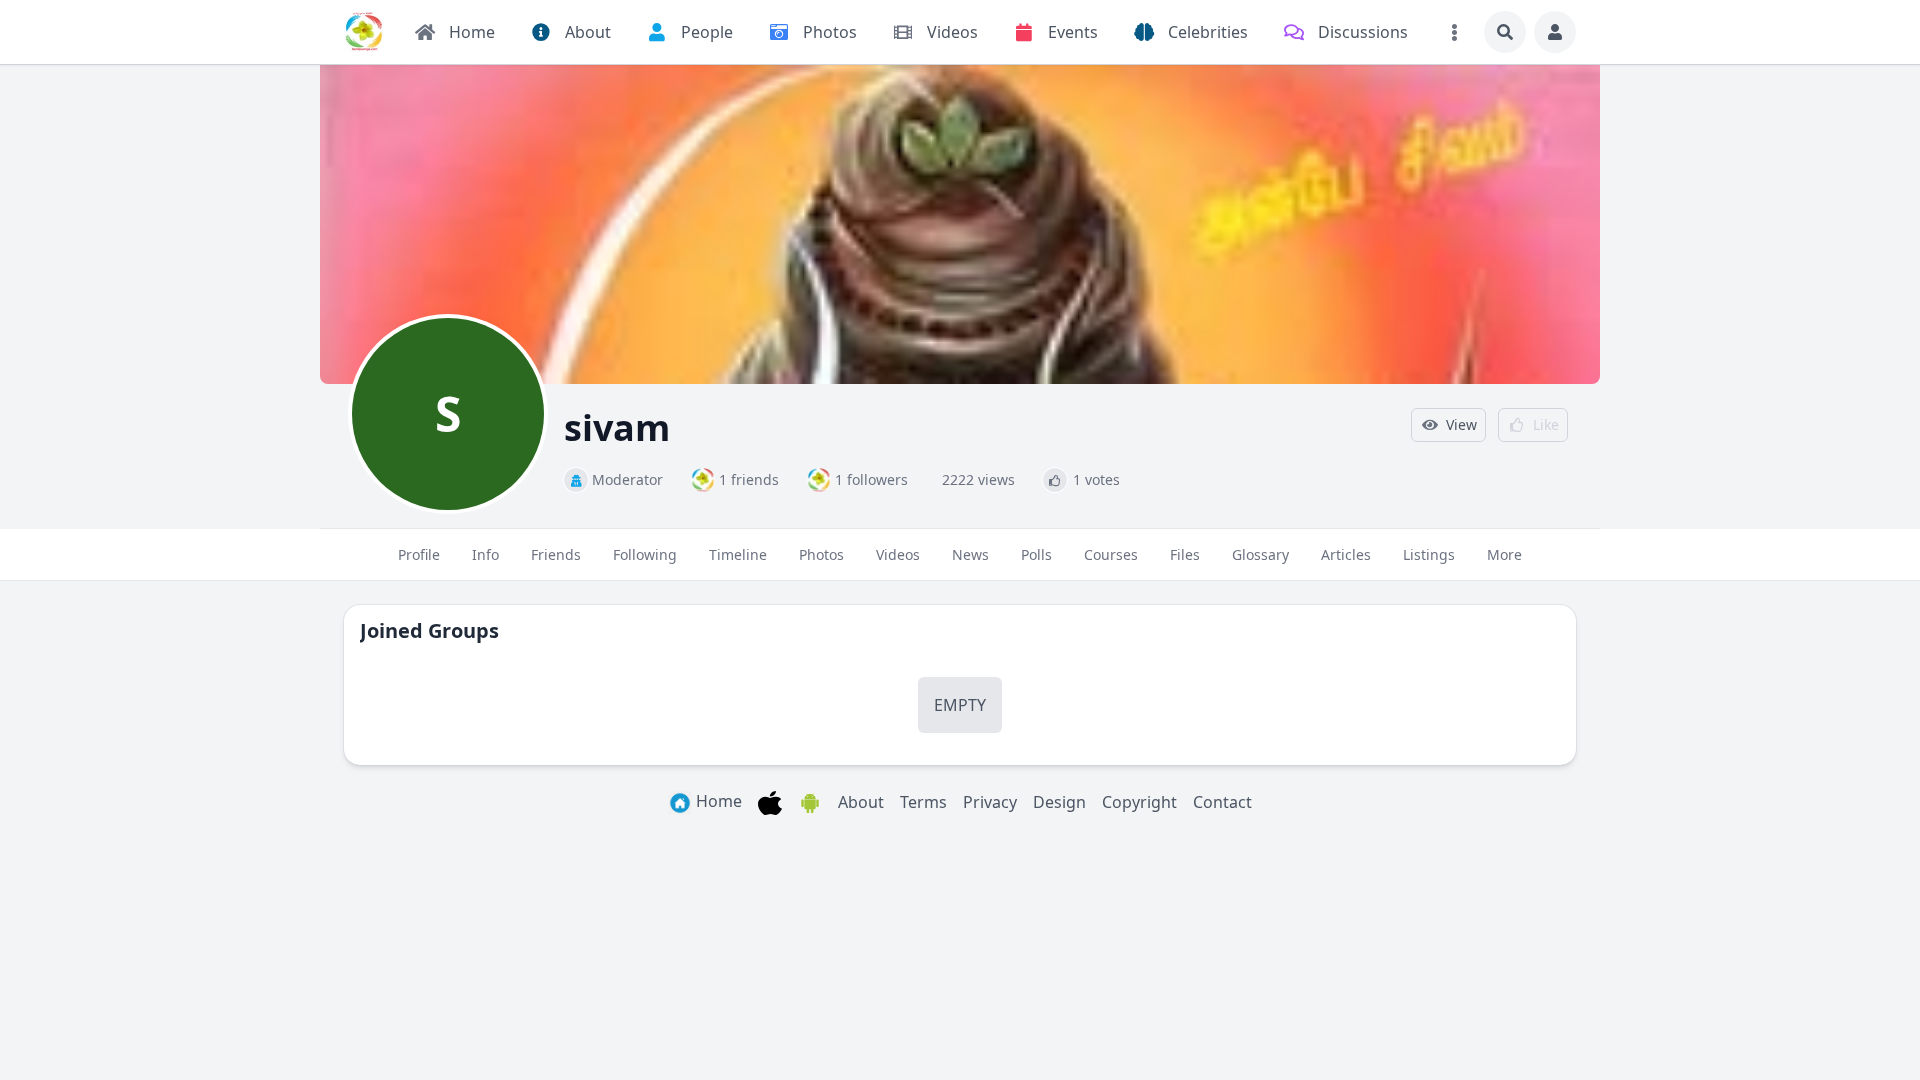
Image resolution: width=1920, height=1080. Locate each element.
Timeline (738, 554)
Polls (1036, 554)
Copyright (1139, 802)
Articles (1346, 554)
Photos (821, 554)
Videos (898, 554)
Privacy (990, 802)
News (970, 554)
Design (1059, 802)
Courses (1111, 554)
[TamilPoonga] (364, 32)
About (861, 802)
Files (1185, 554)
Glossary (1260, 554)
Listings (1429, 554)
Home (717, 801)
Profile (419, 554)
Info (485, 554)
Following (645, 554)
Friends (556, 554)
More (1504, 554)
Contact (1222, 802)
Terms (923, 802)
